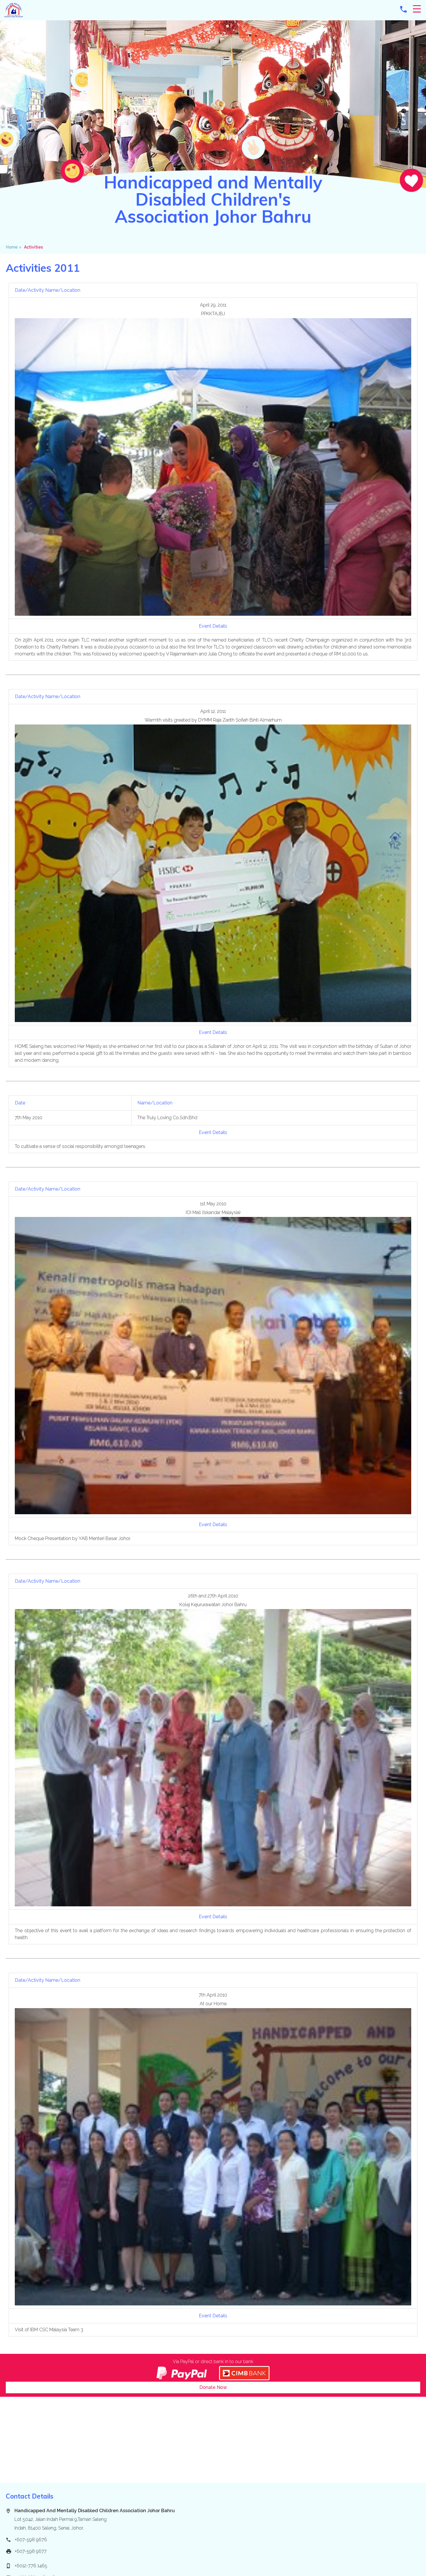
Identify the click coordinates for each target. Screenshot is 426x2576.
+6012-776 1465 (31, 2566)
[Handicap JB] (14, 16)
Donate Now (213, 2387)
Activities (33, 247)
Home (14, 247)
